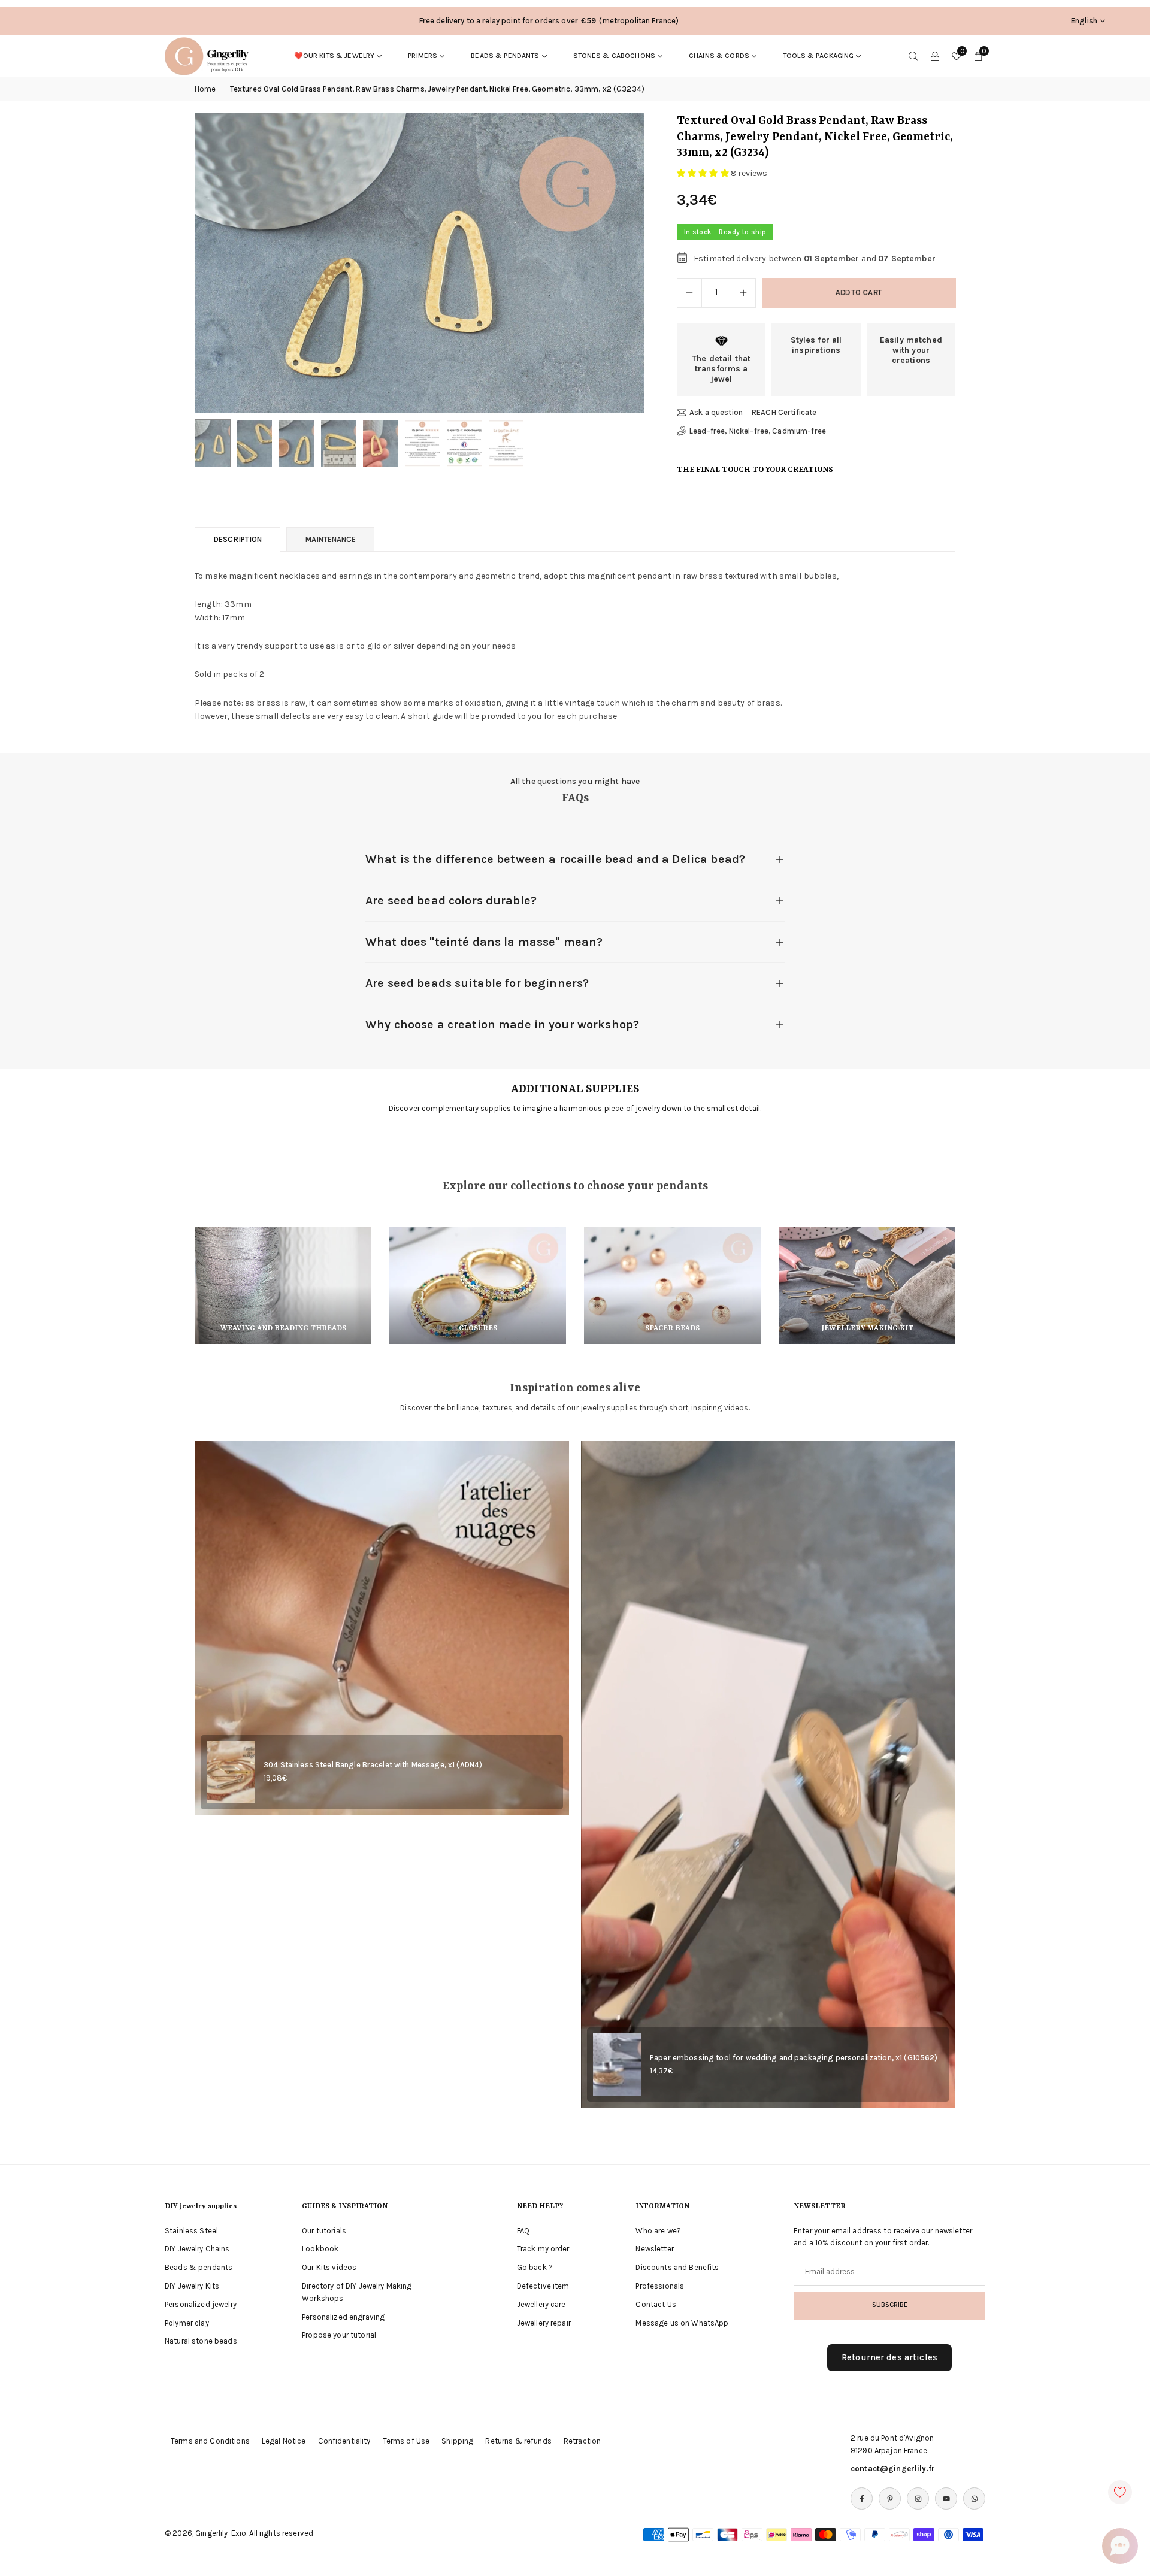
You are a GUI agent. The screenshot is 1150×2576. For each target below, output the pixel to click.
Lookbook (320, 2249)
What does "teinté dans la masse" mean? (484, 942)
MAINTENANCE (330, 539)
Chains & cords (719, 56)
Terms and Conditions (210, 2441)
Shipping (457, 2441)
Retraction (582, 2441)
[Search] (913, 56)
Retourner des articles (889, 2357)
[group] (419, 263)
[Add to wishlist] (1120, 2492)
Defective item (543, 2286)
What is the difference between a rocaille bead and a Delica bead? (555, 859)
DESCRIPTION (237, 539)
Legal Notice (284, 2441)
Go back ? (535, 2267)
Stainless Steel (191, 2231)
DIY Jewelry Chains (197, 2249)
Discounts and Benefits (677, 2267)
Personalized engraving (343, 2317)
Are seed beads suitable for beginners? (477, 983)
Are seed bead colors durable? (451, 900)
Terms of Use (406, 2441)
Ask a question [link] (716, 412)
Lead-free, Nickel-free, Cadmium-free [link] (758, 431)
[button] (615, 264)
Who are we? (658, 2231)
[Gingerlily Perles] (210, 55)
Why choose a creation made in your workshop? (502, 1024)
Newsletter (654, 2249)
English (1084, 21)
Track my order (543, 2249)
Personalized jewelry (201, 2304)
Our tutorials (324, 2231)
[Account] (935, 56)
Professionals (660, 2286)
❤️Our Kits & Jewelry (335, 56)
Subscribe (890, 2305)
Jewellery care (541, 2304)
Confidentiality (344, 2441)
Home (205, 89)
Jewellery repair (544, 2323)
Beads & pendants (505, 56)
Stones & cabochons (615, 56)
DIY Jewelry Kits (192, 2286)
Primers (423, 56)
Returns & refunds (518, 2441)
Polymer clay (187, 2323)
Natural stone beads (201, 2341)
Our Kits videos (329, 2267)
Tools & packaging (818, 56)
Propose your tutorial (339, 2335)
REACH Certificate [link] (784, 412)
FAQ (523, 2231)
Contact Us (656, 2304)
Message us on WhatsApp (682, 2323)
